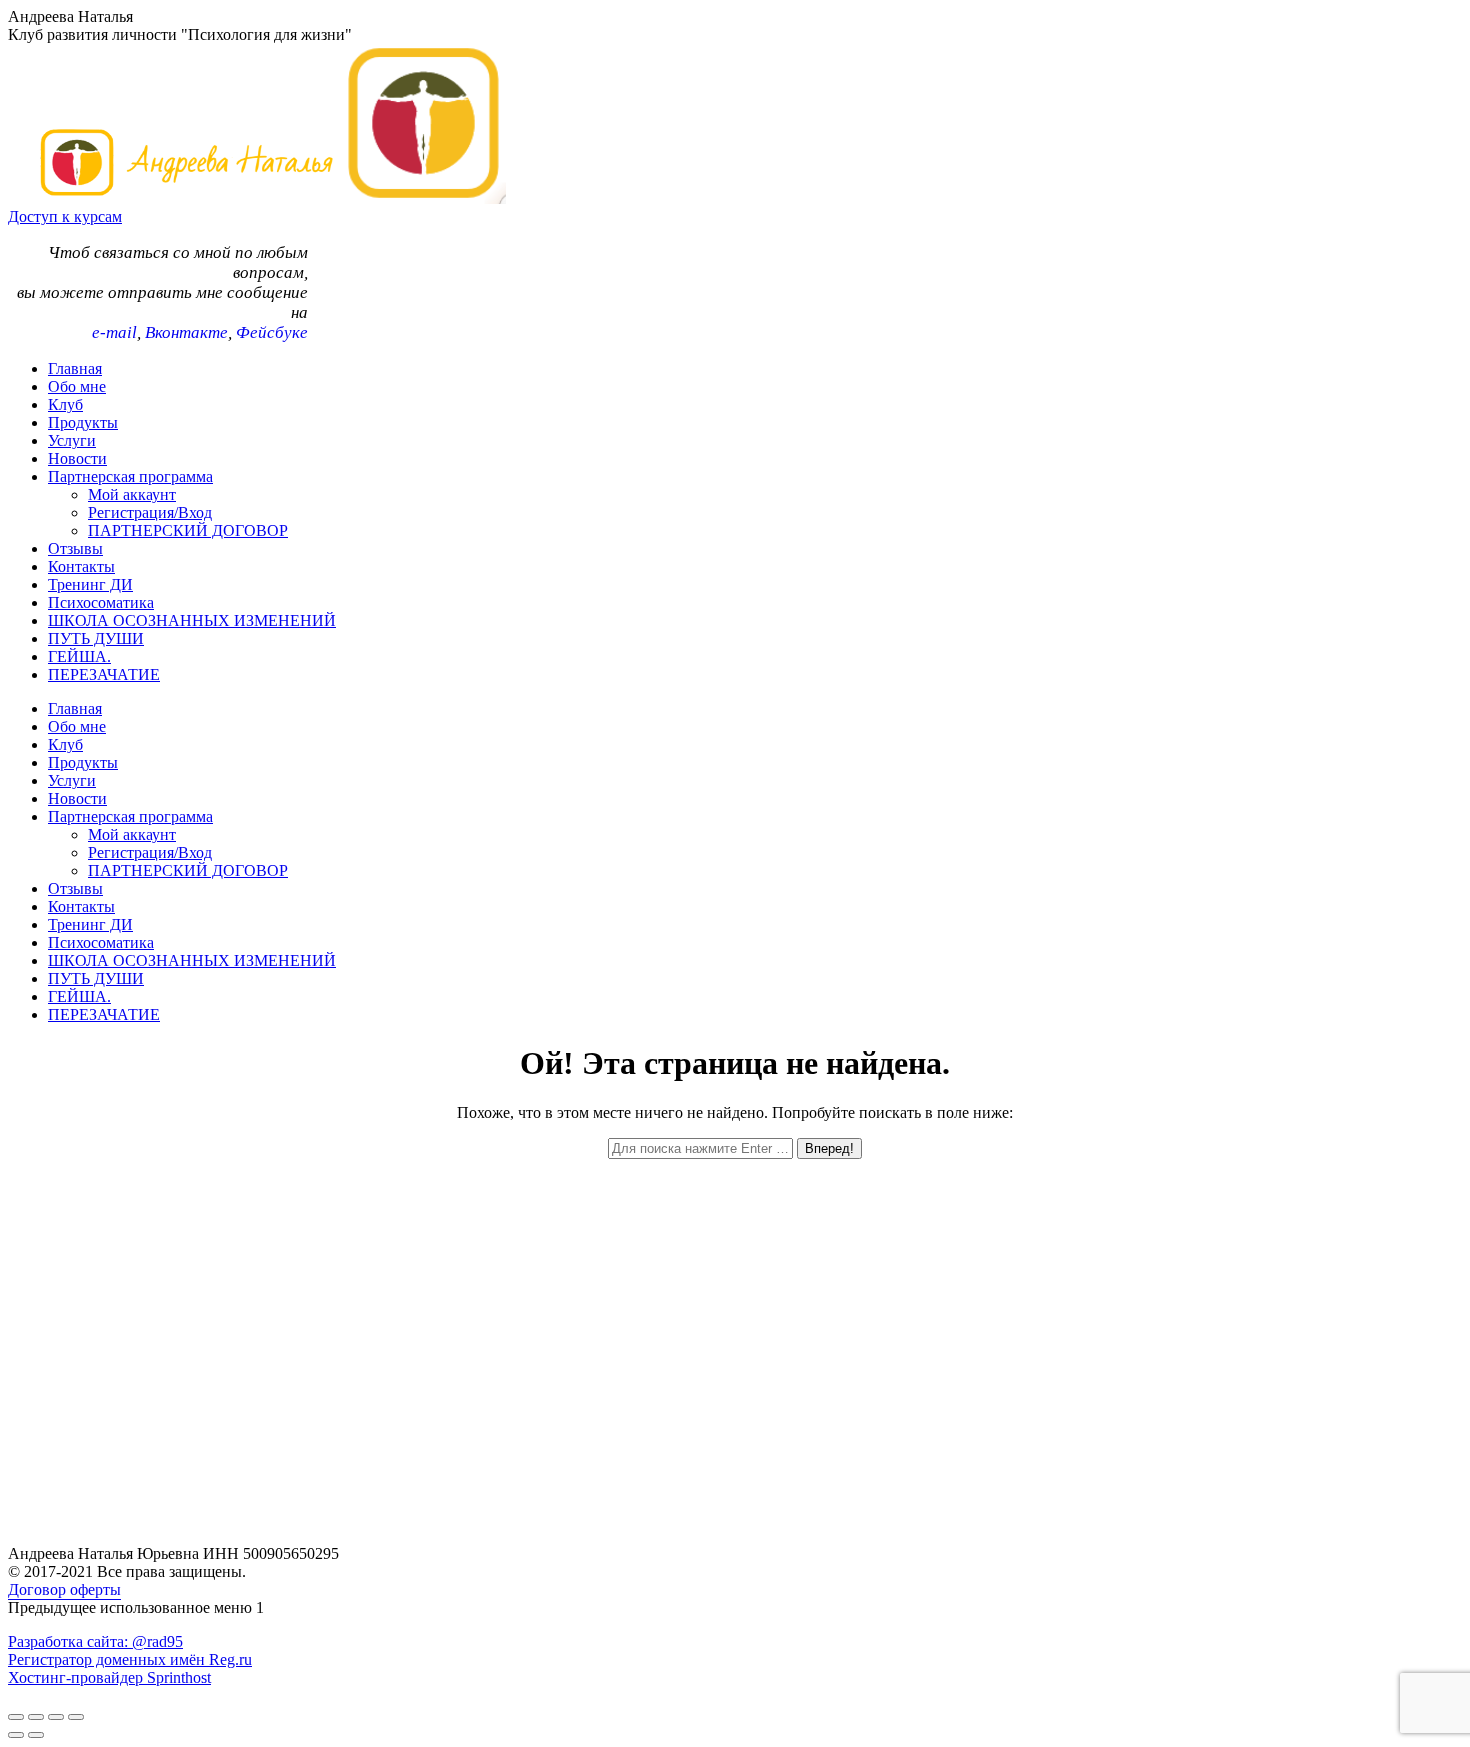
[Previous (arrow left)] (16, 1735)
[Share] (36, 1717)
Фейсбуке (272, 332)
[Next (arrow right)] (36, 1735)
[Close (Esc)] (16, 1717)
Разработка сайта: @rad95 (95, 1641)
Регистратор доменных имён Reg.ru (130, 1659)
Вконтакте (186, 332)
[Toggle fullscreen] (56, 1717)
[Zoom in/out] (76, 1717)
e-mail (114, 332)
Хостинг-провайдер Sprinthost (109, 1677)
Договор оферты (64, 1589)
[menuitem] (75, 368)
